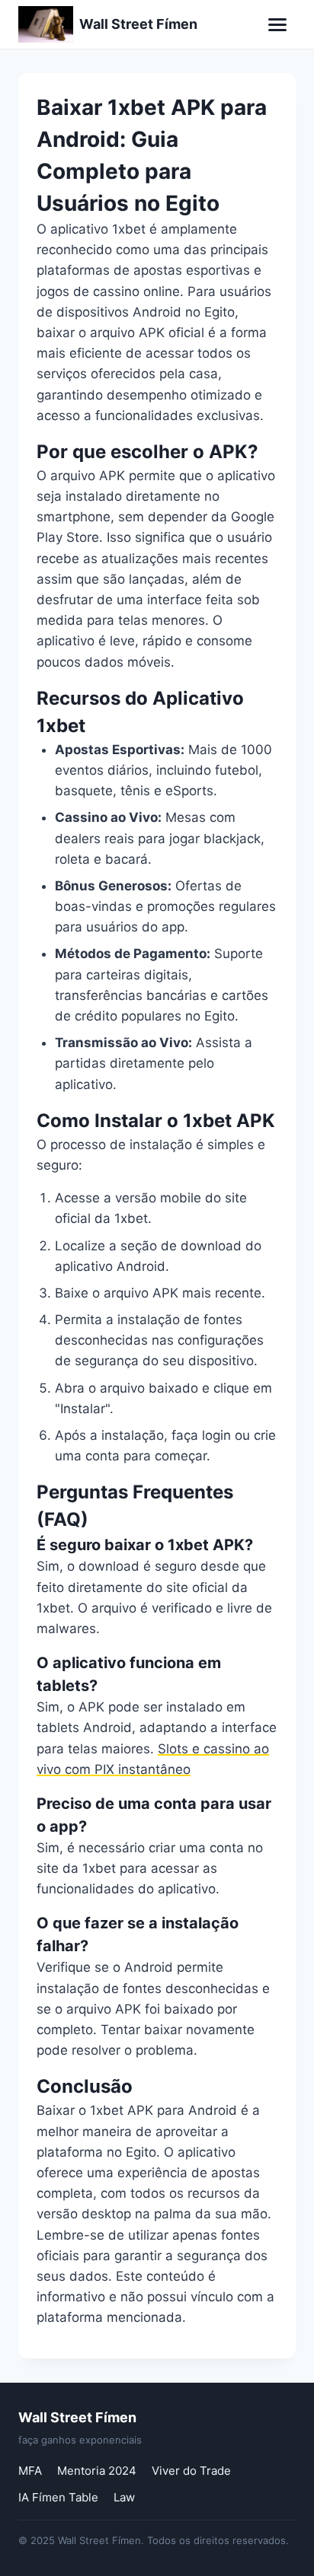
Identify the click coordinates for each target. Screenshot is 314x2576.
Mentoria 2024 (97, 2471)
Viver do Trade (191, 2471)
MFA (30, 2471)
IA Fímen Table (58, 2497)
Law (124, 2497)
